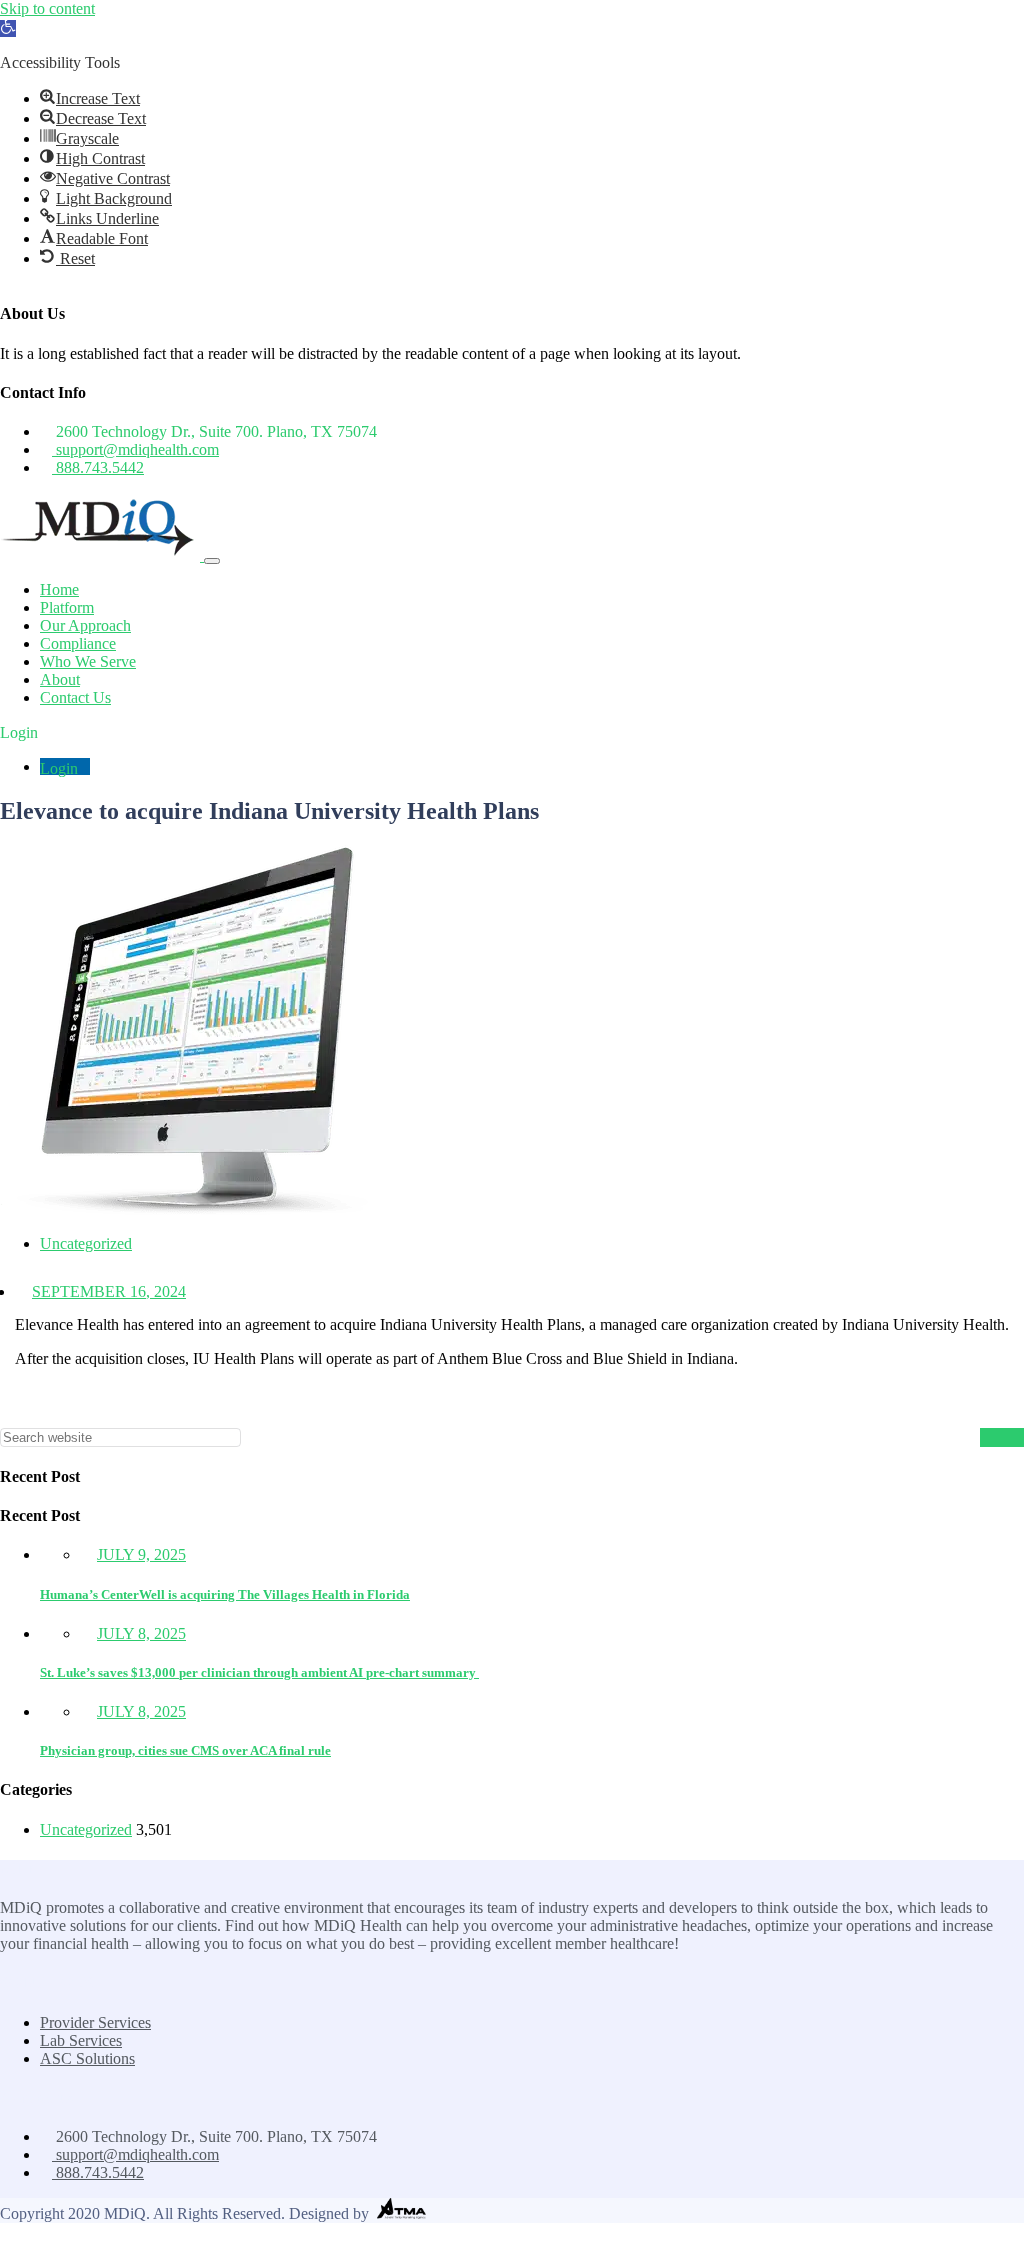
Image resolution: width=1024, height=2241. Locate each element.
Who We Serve (88, 661)
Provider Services (95, 2022)
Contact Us (75, 697)
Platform (67, 607)
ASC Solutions (87, 2058)
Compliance (78, 643)
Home (59, 589)
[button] (8, 28)
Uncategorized (86, 1243)
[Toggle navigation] (212, 561)
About (60, 679)
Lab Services (81, 2040)
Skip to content (47, 8)
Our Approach (85, 625)
